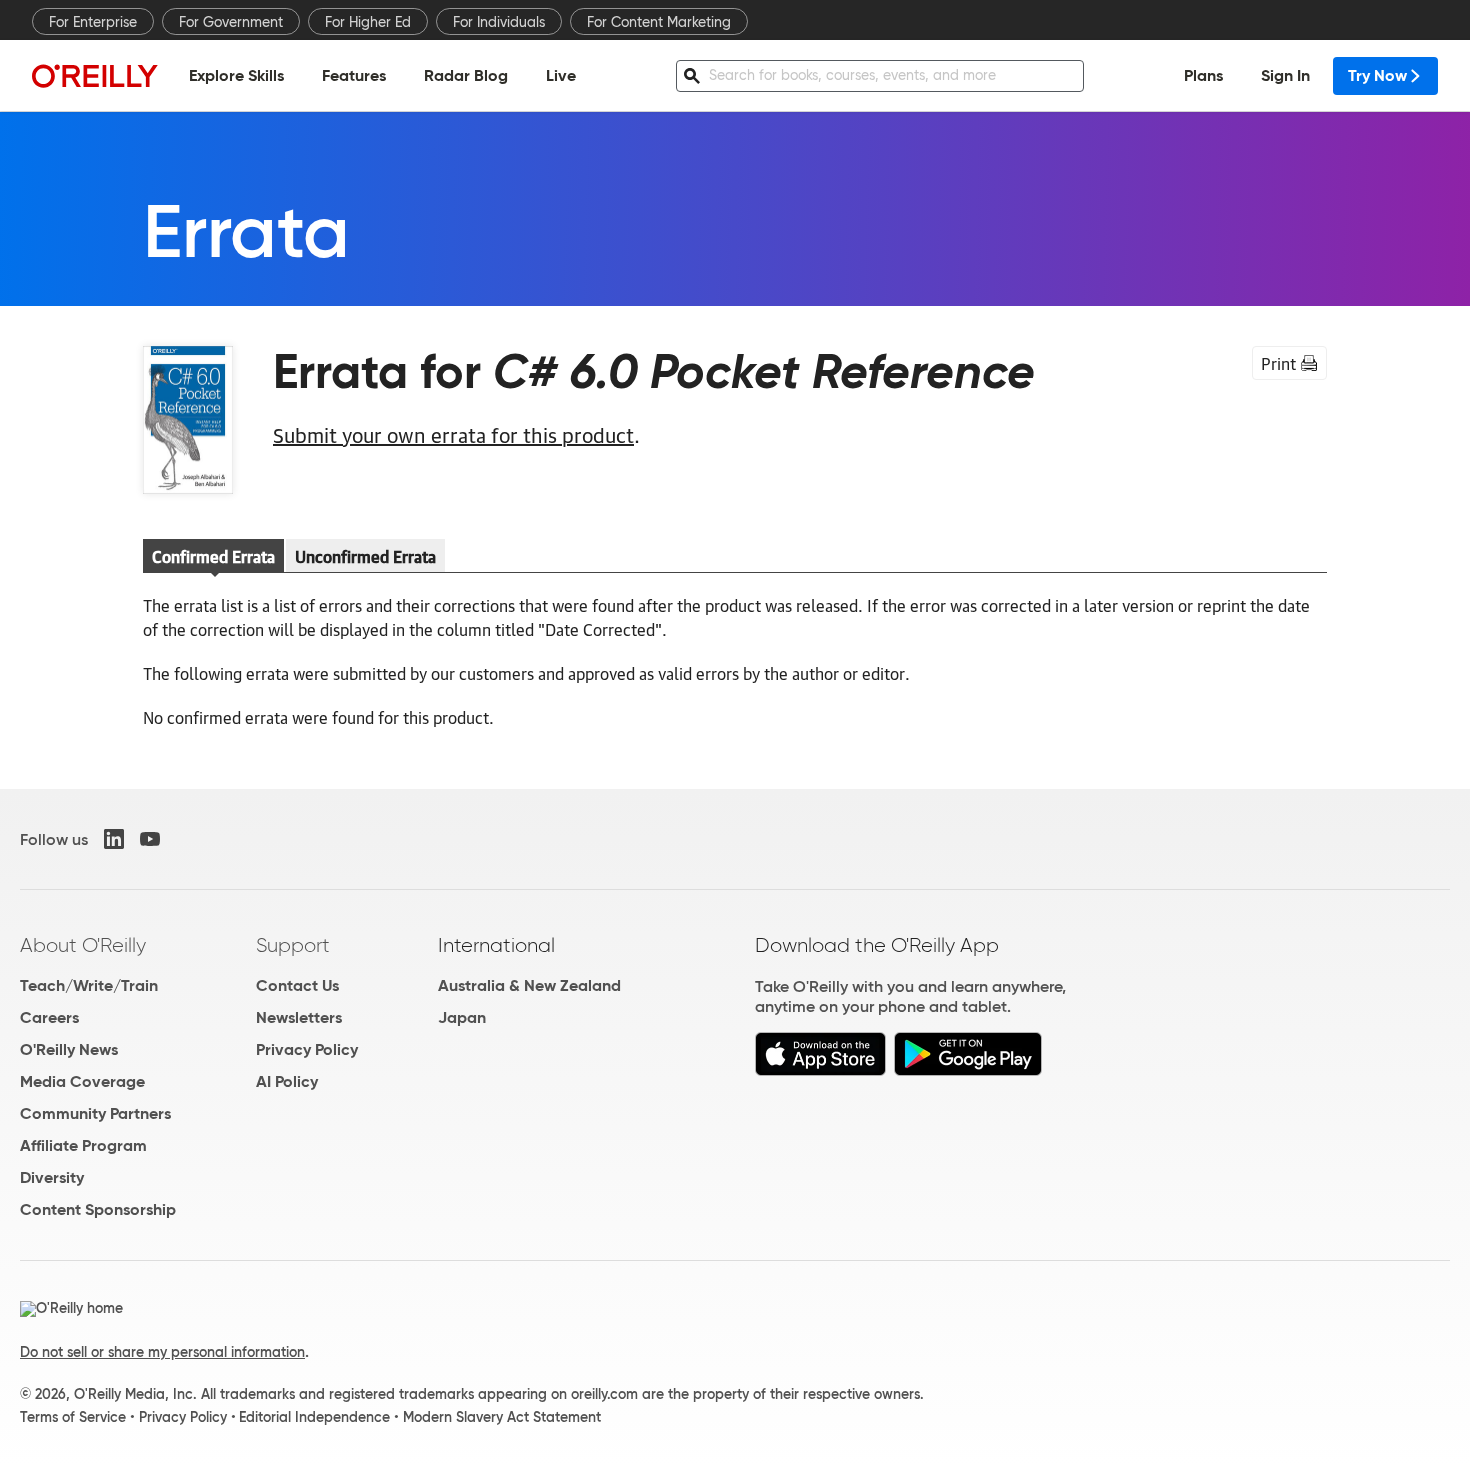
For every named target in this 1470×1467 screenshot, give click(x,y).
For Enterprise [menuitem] (93, 22)
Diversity (52, 1177)
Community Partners (95, 1113)
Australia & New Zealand (529, 985)
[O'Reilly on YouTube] (150, 839)
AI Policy (287, 1081)
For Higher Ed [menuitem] (368, 22)
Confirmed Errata (213, 556)
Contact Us (297, 985)
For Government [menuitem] (231, 22)
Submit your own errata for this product (453, 434)
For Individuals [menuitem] (499, 22)
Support (293, 945)
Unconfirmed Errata (365, 556)
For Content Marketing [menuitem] (659, 22)
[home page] (95, 75)
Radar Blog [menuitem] (466, 75)
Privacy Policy (307, 1049)
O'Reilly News (69, 1049)
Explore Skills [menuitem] (236, 75)
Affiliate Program (83, 1145)
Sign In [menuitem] (1285, 75)
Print (1278, 363)
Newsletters (299, 1017)
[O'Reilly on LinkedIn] (114, 839)
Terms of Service (73, 1417)
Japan (462, 1017)
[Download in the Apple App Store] (820, 1070)
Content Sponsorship (98, 1209)
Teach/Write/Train (89, 985)
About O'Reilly (83, 945)
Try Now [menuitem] (1377, 75)
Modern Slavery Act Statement (502, 1417)
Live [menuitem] (561, 75)
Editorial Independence (314, 1417)
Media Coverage (82, 1081)
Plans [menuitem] (1203, 75)
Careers (49, 1017)
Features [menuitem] (354, 75)
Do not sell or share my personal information (162, 1352)
